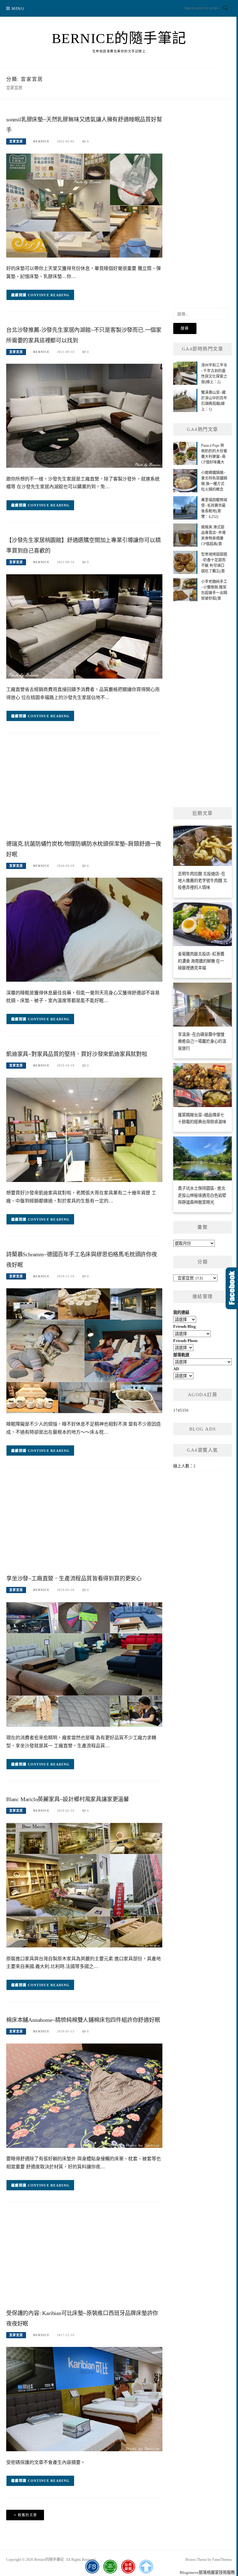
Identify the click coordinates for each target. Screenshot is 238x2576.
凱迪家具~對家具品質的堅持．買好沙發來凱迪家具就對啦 (79, 1054)
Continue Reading (49, 295)
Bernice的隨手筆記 (119, 38)
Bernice (41, 141)
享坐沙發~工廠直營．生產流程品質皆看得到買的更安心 (74, 1579)
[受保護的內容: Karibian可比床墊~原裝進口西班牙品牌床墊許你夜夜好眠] (84, 2399)
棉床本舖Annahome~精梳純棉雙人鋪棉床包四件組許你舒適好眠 (83, 2020)
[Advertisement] (84, 788)
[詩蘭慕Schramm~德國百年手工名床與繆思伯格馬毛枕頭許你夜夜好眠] (84, 1350)
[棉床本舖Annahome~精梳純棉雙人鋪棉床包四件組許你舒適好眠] (84, 2095)
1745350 (181, 1410)
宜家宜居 (16, 141)
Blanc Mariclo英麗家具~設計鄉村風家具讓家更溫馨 (68, 1799)
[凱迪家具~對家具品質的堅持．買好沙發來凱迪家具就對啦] (84, 1129)
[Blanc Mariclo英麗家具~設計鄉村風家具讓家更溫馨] (84, 1885)
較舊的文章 (28, 2515)
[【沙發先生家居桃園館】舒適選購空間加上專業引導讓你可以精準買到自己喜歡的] (84, 626)
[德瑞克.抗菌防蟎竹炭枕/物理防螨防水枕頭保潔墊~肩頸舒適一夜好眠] (84, 929)
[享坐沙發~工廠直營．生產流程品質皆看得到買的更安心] (84, 1664)
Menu (18, 9)
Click (232, 1288)
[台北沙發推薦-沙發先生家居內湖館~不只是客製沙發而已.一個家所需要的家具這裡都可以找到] (84, 415)
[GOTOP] (146, 2567)
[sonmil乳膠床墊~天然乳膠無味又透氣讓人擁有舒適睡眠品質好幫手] (84, 205)
